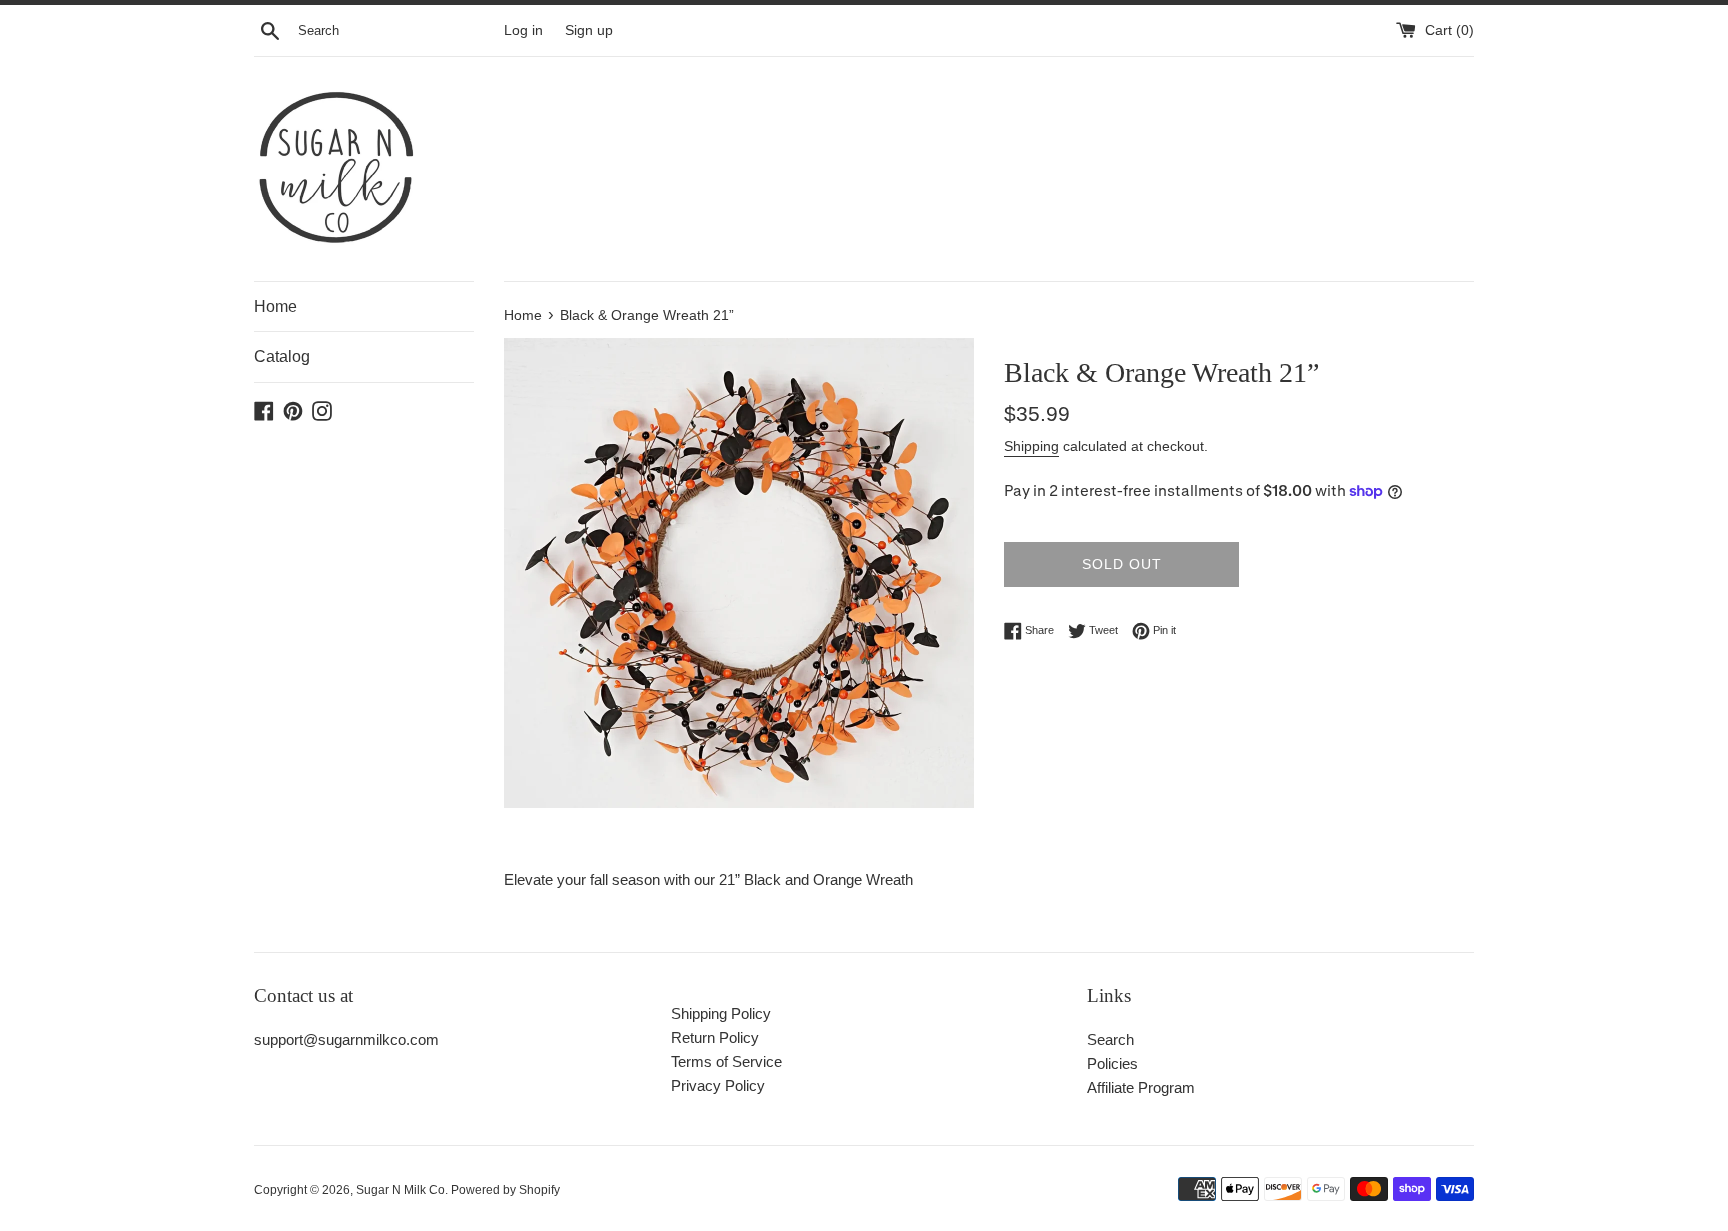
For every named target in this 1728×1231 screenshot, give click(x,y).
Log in (523, 30)
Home (275, 306)
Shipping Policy (721, 1013)
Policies (1112, 1063)
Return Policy (715, 1037)
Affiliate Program (1141, 1087)
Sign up (589, 30)
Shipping (1031, 446)
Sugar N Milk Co (400, 1190)
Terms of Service (726, 1061)
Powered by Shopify (505, 1190)
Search (1110, 1039)
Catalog (282, 356)
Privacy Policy (718, 1085)
